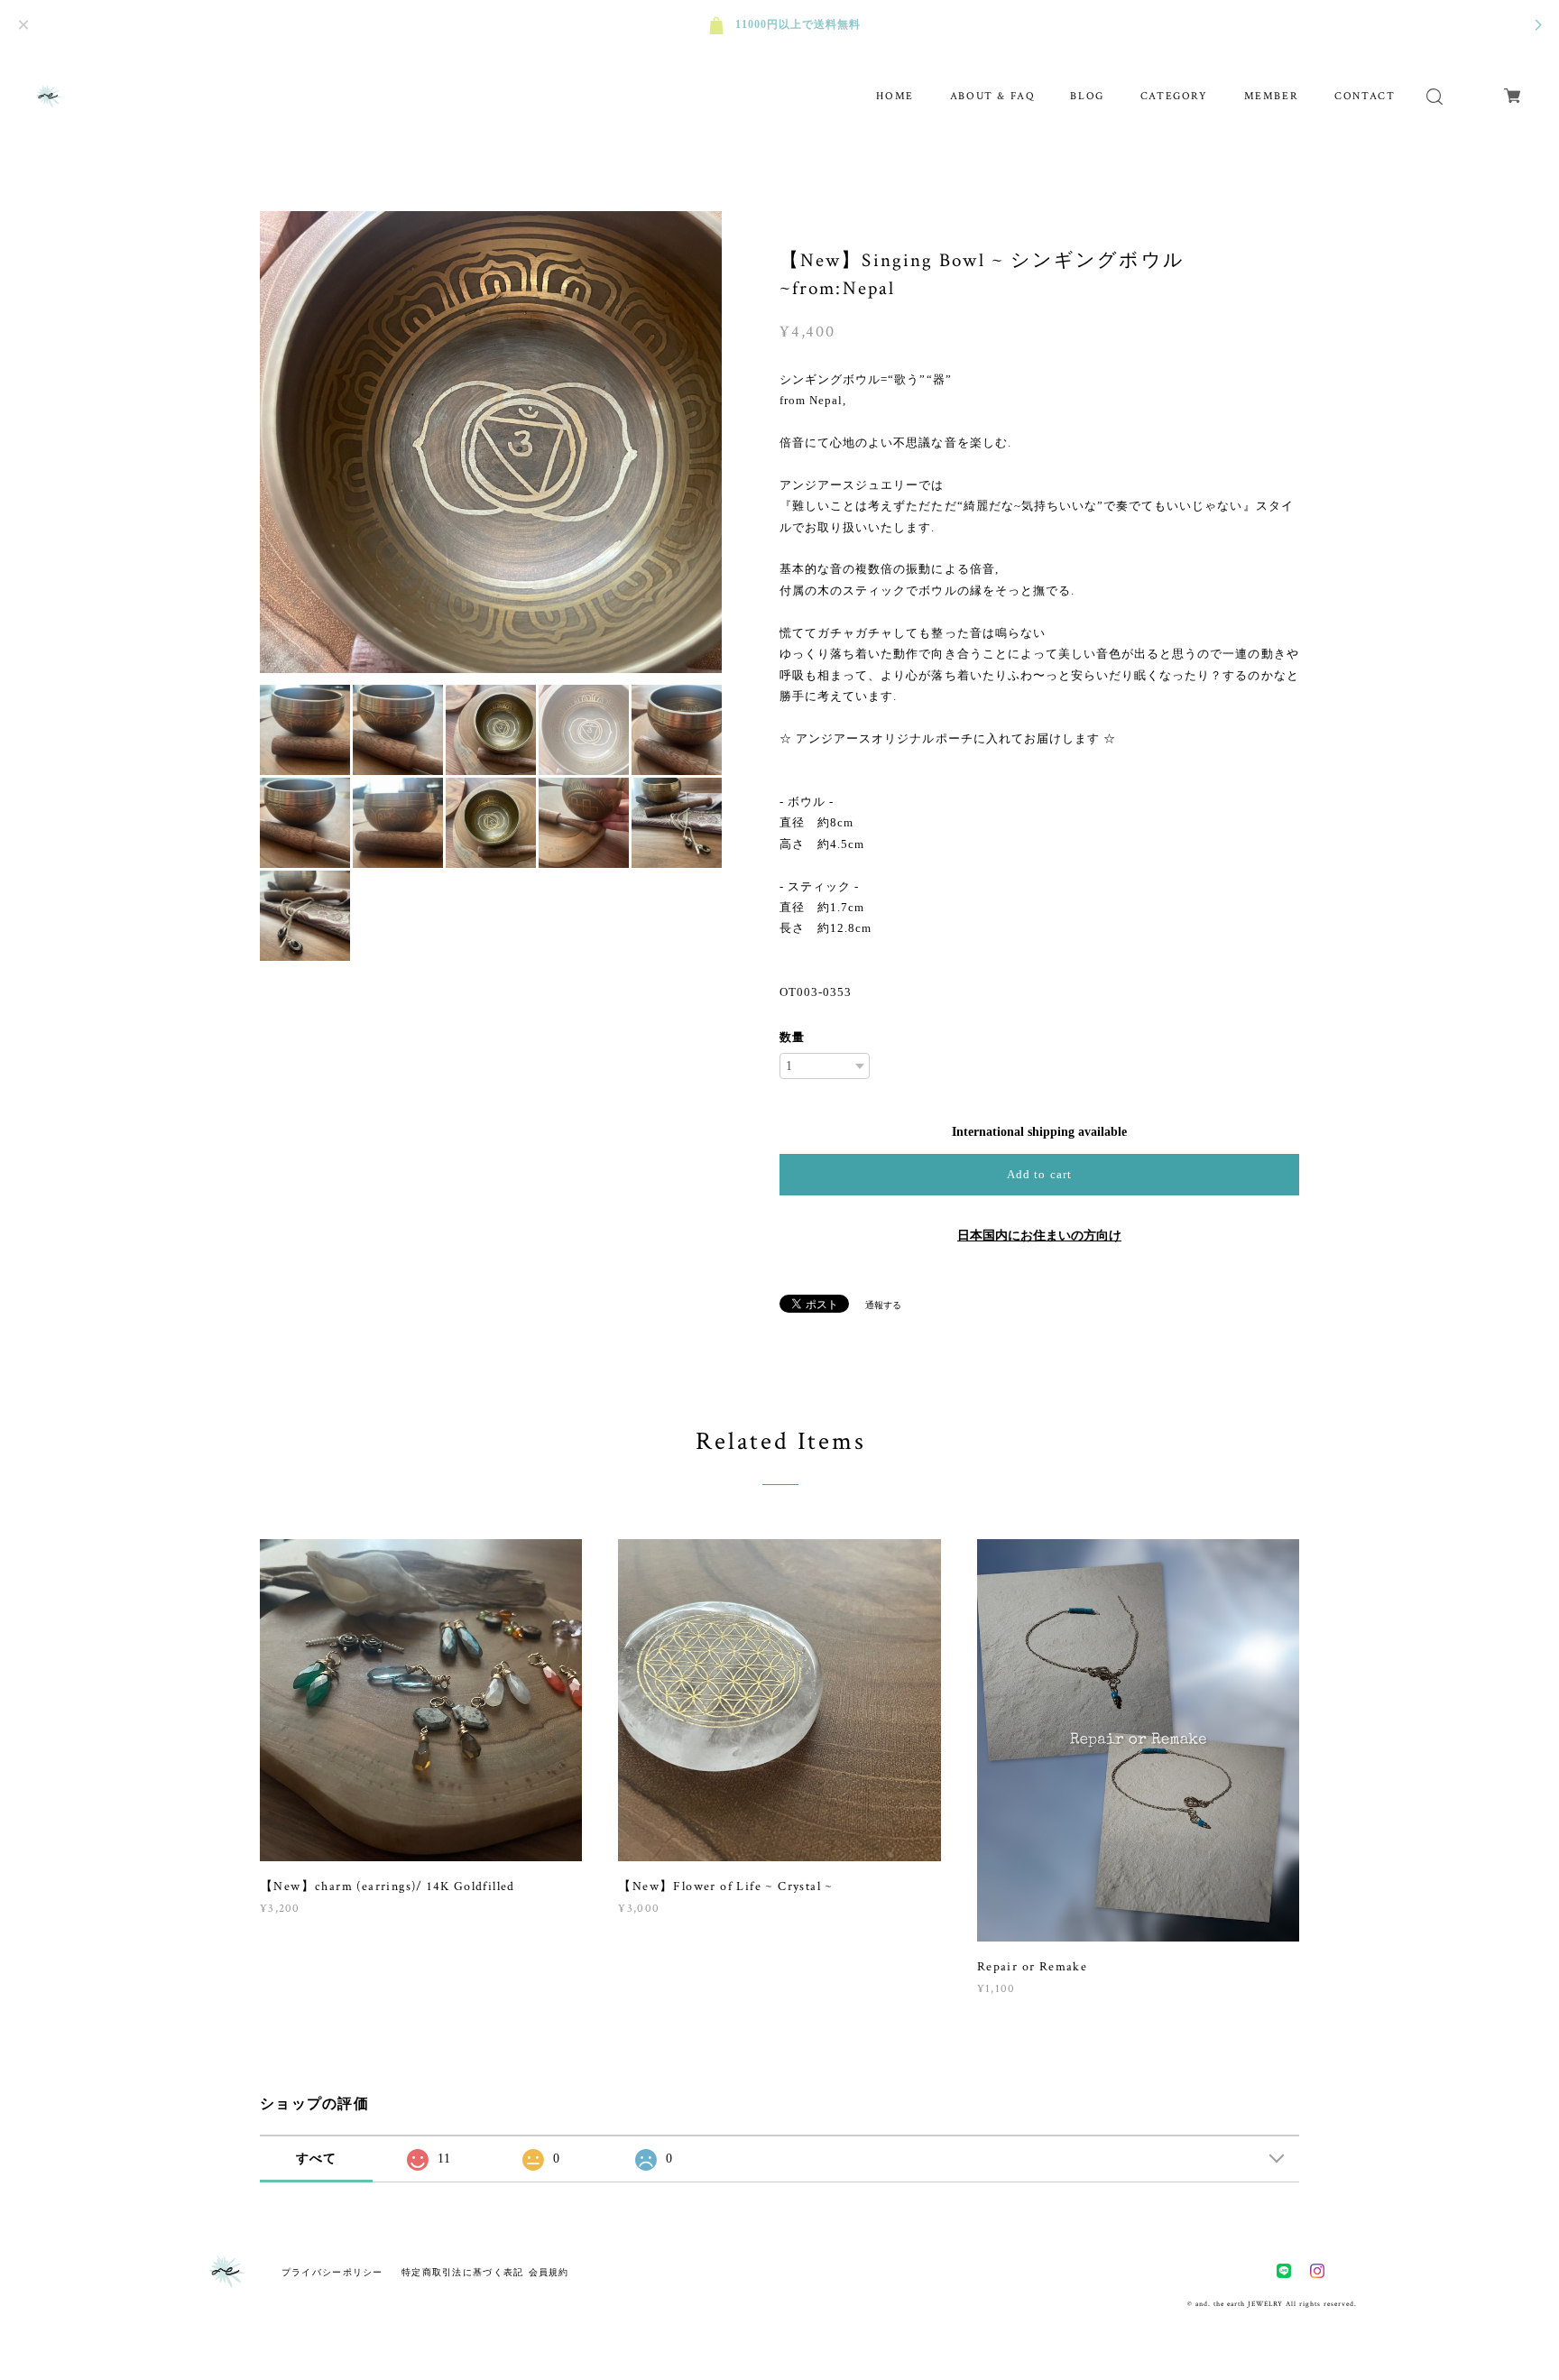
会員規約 (549, 2272)
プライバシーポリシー (332, 2272)
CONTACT (1365, 96)
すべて (317, 2159)
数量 (792, 1037)
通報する (883, 1305)
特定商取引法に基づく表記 (462, 2272)
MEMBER (1272, 96)
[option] (491, 442)
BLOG (1087, 96)
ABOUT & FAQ (992, 96)
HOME (895, 96)
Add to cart (1039, 1174)
